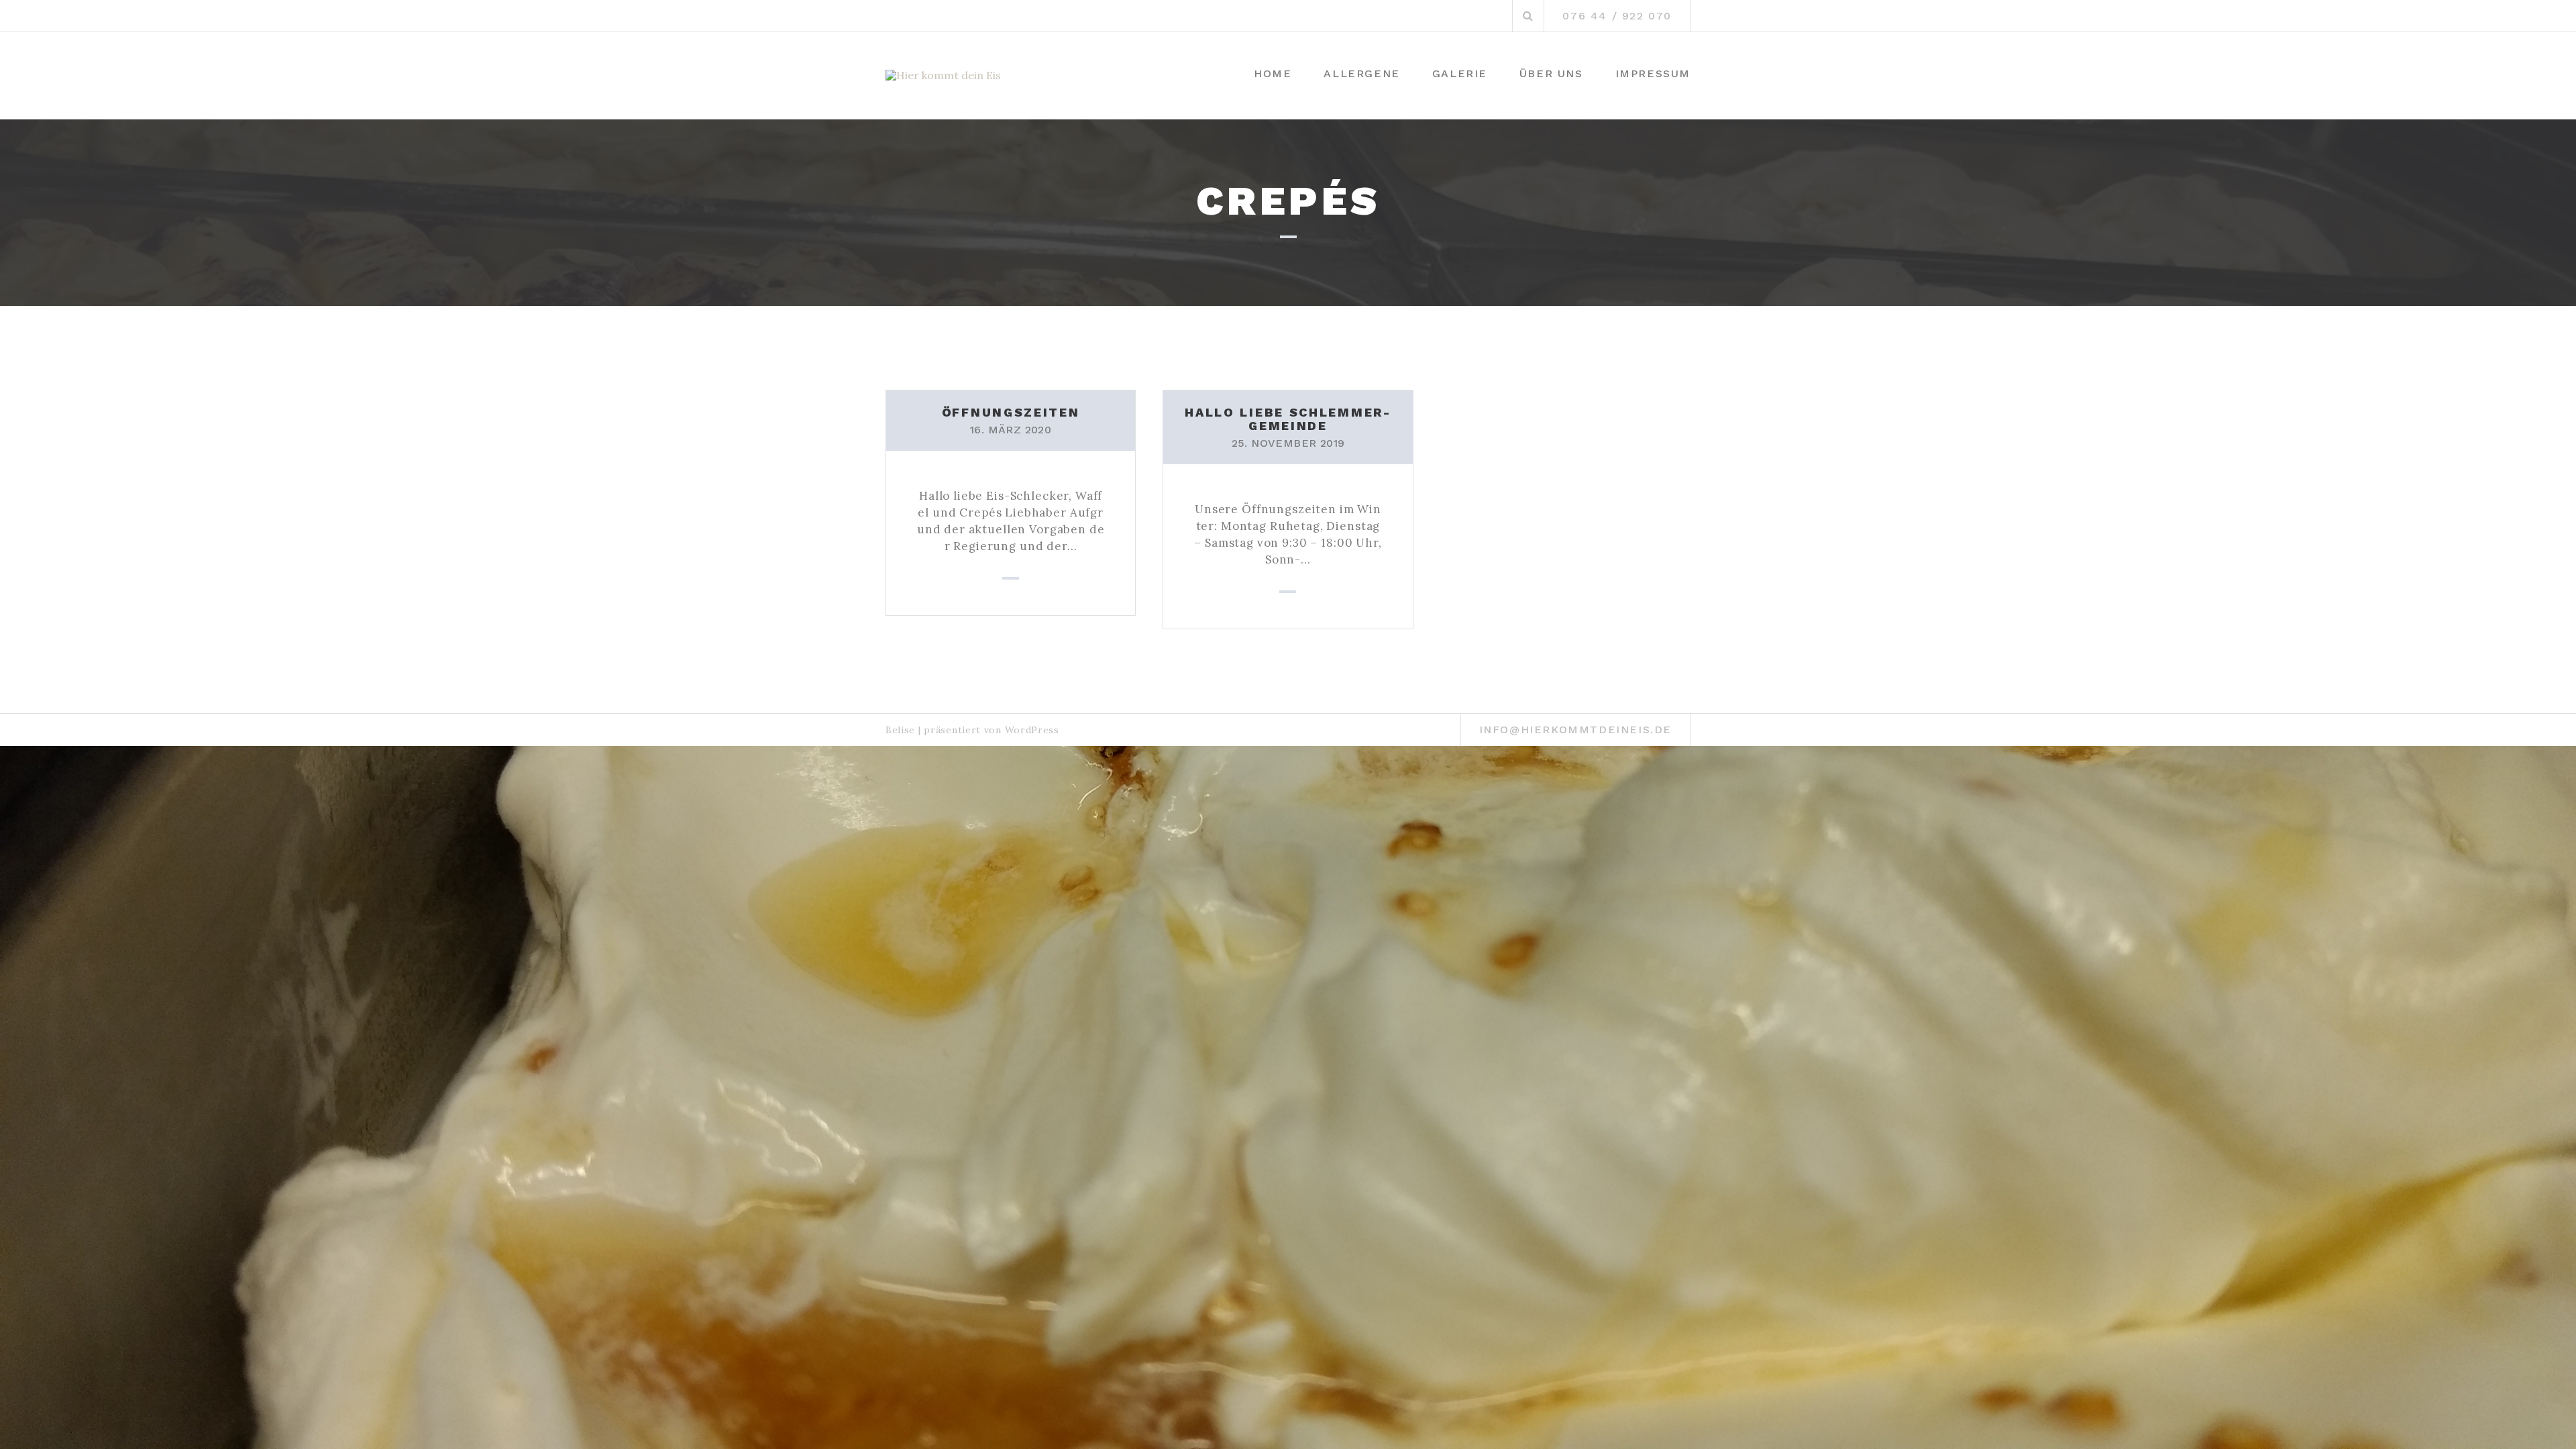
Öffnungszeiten (1011, 412)
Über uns (1551, 73)
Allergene (1361, 73)
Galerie (1460, 73)
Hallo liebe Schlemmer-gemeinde (1288, 419)
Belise (900, 730)
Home (1273, 73)
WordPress (1032, 730)
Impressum (1653, 73)
